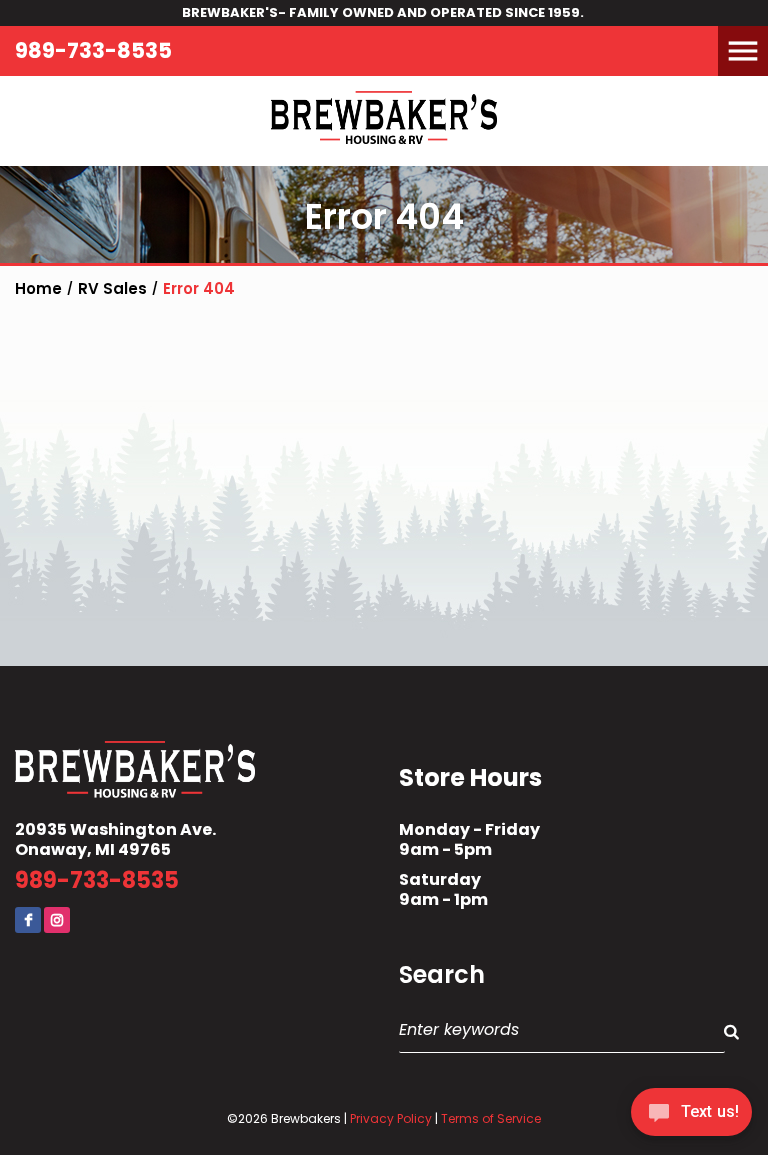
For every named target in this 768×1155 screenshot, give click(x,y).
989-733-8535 (93, 50)
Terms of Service (491, 1118)
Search (442, 975)
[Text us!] (691, 1115)
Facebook (28, 920)
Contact (55, 90)
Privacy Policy (391, 1118)
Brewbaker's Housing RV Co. (384, 121)
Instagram (57, 920)
